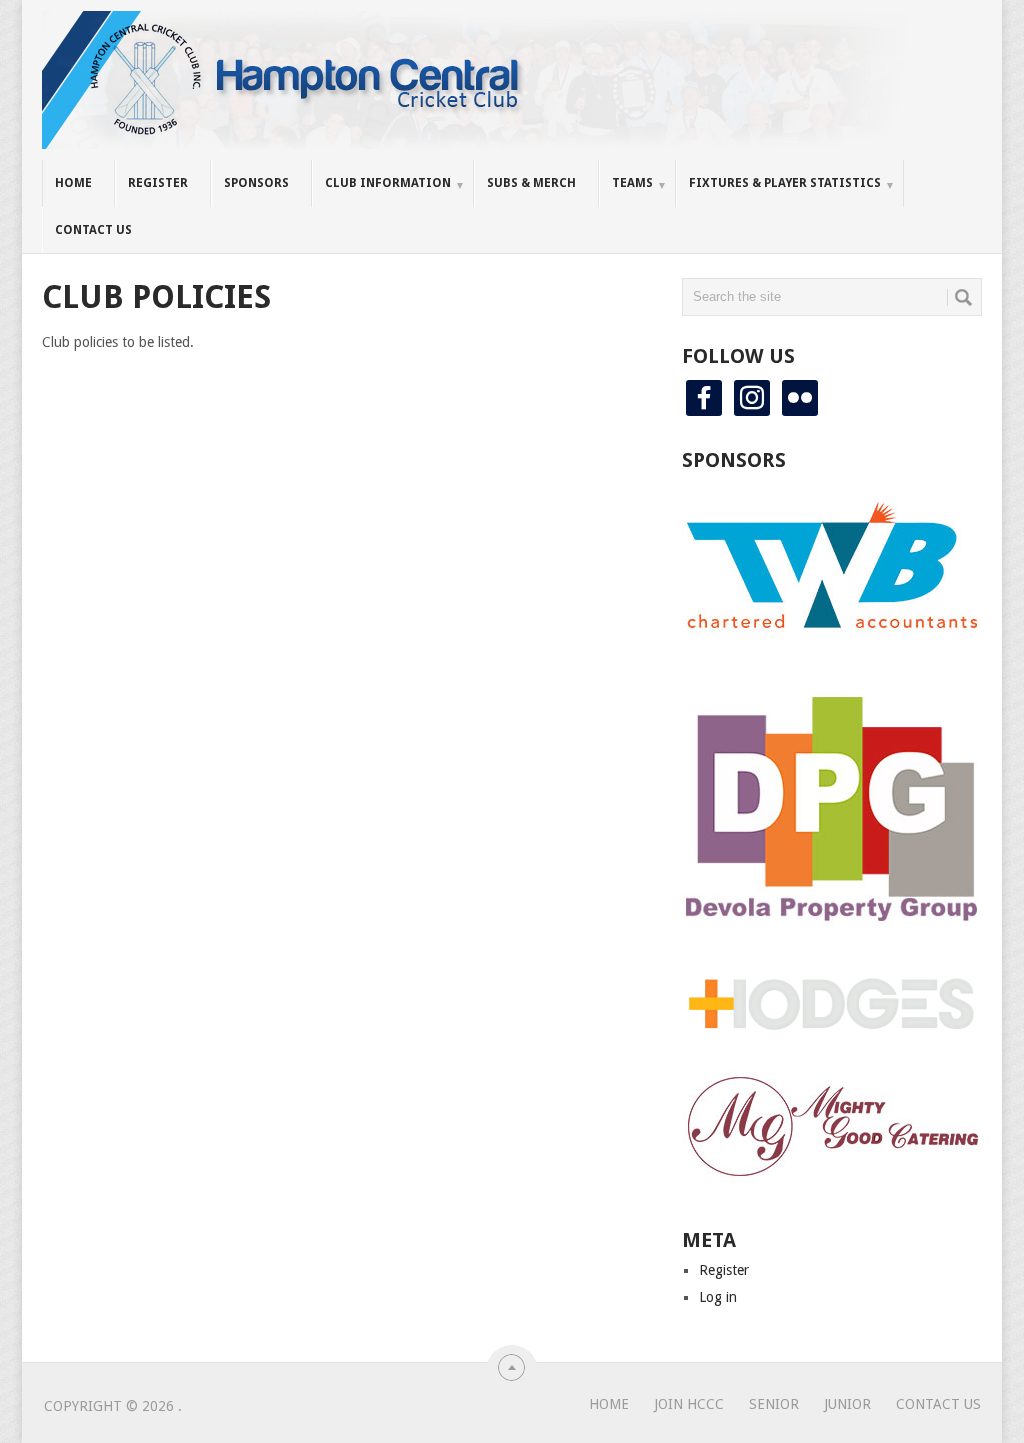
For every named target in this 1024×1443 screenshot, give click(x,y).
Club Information (388, 183)
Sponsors (256, 183)
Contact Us (93, 230)
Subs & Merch (531, 183)
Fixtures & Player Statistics (785, 183)
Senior (774, 1404)
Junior (847, 1404)
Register (158, 183)
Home (73, 183)
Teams (632, 183)
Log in (718, 1297)
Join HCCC (689, 1404)
